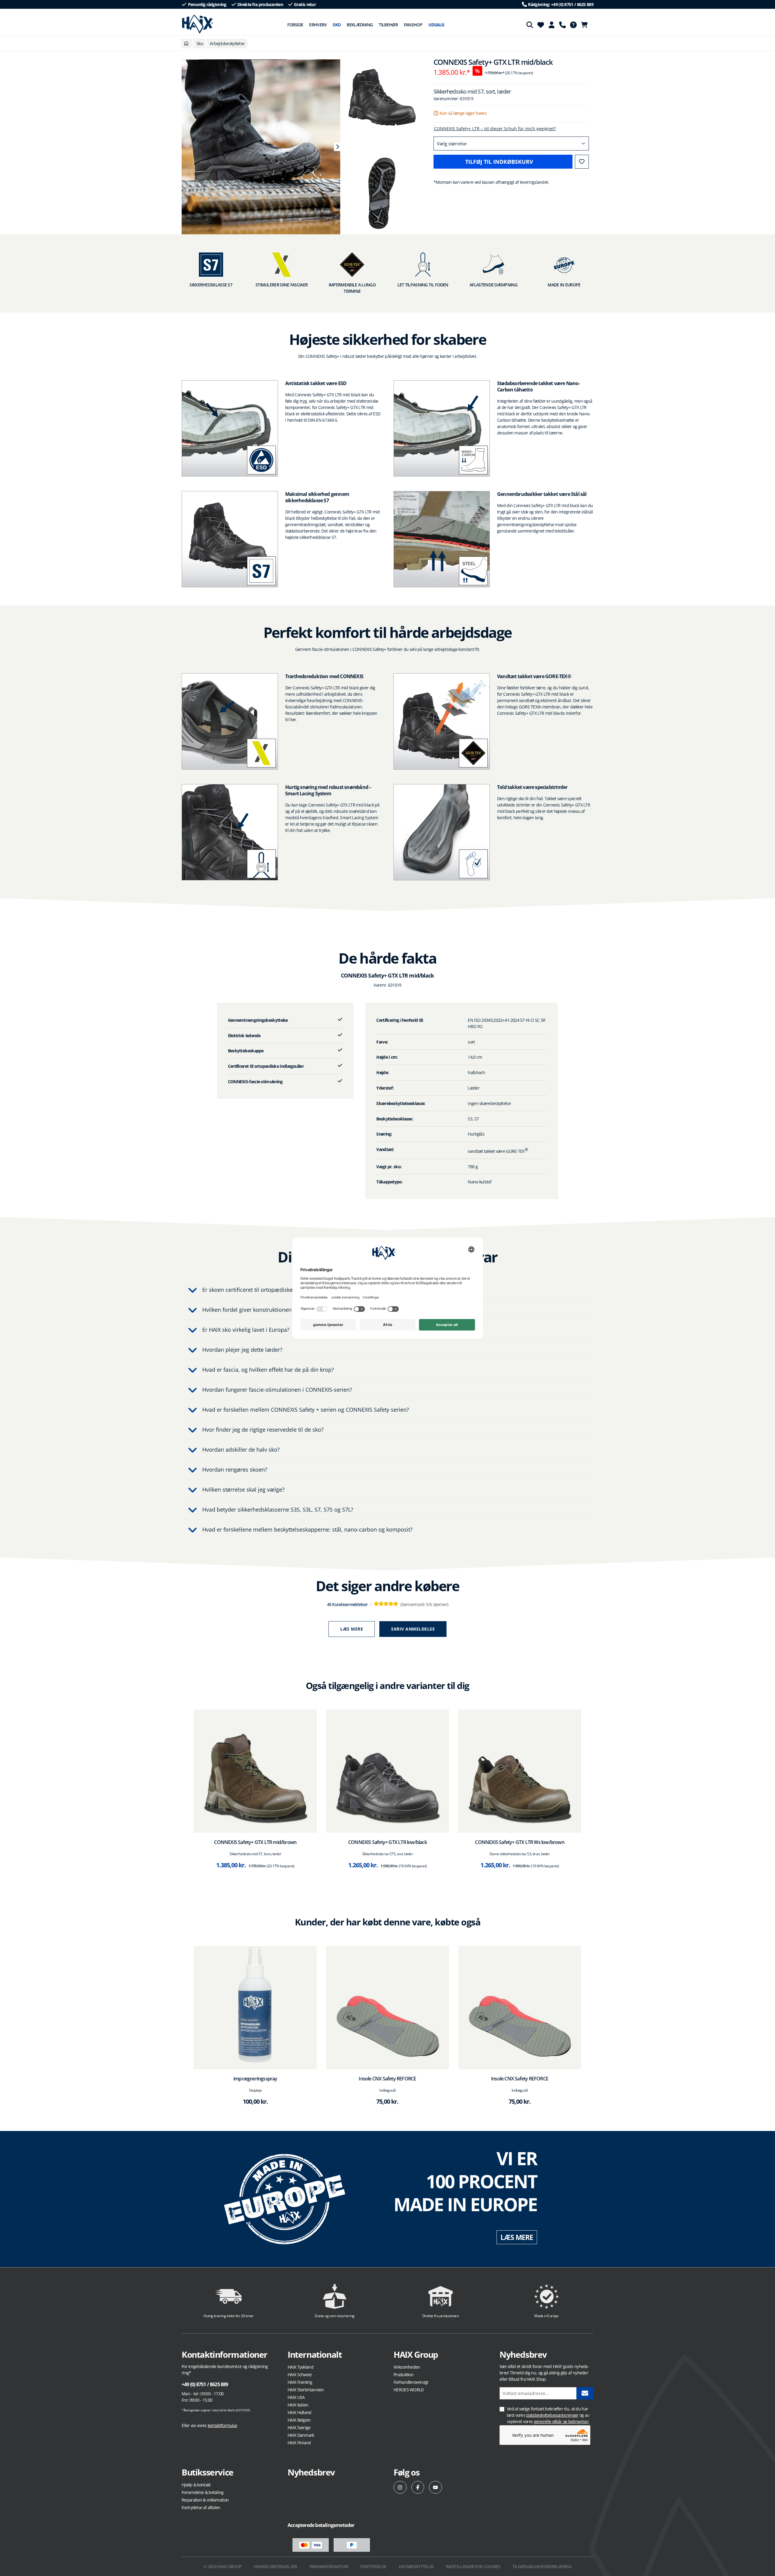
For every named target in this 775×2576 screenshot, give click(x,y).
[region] (258, 147)
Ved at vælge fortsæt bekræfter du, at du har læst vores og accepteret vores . (549, 2415)
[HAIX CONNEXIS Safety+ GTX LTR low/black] (388, 1771)
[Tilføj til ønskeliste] (582, 162)
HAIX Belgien (299, 2420)
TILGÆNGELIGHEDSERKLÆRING (542, 2566)
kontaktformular (223, 2425)
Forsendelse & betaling (203, 2492)
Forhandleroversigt (411, 2382)
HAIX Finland (299, 2443)
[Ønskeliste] (541, 25)
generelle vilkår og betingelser (561, 2421)
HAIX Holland (300, 2412)
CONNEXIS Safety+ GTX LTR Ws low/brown (519, 1842)
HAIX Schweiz (300, 2375)
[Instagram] (400, 2487)
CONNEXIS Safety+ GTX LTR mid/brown (255, 1842)
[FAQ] (573, 25)
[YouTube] (435, 2487)
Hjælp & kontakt (196, 2485)
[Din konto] (552, 25)
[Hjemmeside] (186, 43)
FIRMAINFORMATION (329, 2566)
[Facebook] (418, 2487)
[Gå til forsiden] (198, 24)
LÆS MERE (517, 2237)
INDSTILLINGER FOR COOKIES (473, 2566)
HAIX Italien (298, 2405)
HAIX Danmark (301, 2435)
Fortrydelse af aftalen (201, 2507)
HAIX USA (296, 2397)
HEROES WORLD (409, 2390)
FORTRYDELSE (373, 2566)
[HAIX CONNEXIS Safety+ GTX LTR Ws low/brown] (520, 1771)
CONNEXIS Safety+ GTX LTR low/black (387, 1842)
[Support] (562, 25)
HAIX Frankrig (300, 2382)
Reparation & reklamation (205, 2500)
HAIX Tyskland (300, 2367)
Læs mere (352, 1629)
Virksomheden (407, 2367)
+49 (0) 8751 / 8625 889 (205, 2384)
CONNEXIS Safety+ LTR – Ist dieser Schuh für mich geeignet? (495, 129)
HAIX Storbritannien (306, 2390)
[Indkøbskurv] (586, 25)
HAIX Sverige (299, 2428)
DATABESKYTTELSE (416, 2566)
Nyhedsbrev (311, 2472)
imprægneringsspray (255, 2079)
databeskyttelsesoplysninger (552, 2415)
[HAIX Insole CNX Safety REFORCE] (388, 2008)
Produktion (404, 2375)
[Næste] (337, 147)
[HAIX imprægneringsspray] (255, 2008)
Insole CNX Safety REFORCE (387, 2079)
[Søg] (530, 25)
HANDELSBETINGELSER (275, 2566)
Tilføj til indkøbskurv (499, 162)
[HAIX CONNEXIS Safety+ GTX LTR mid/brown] (255, 1771)
